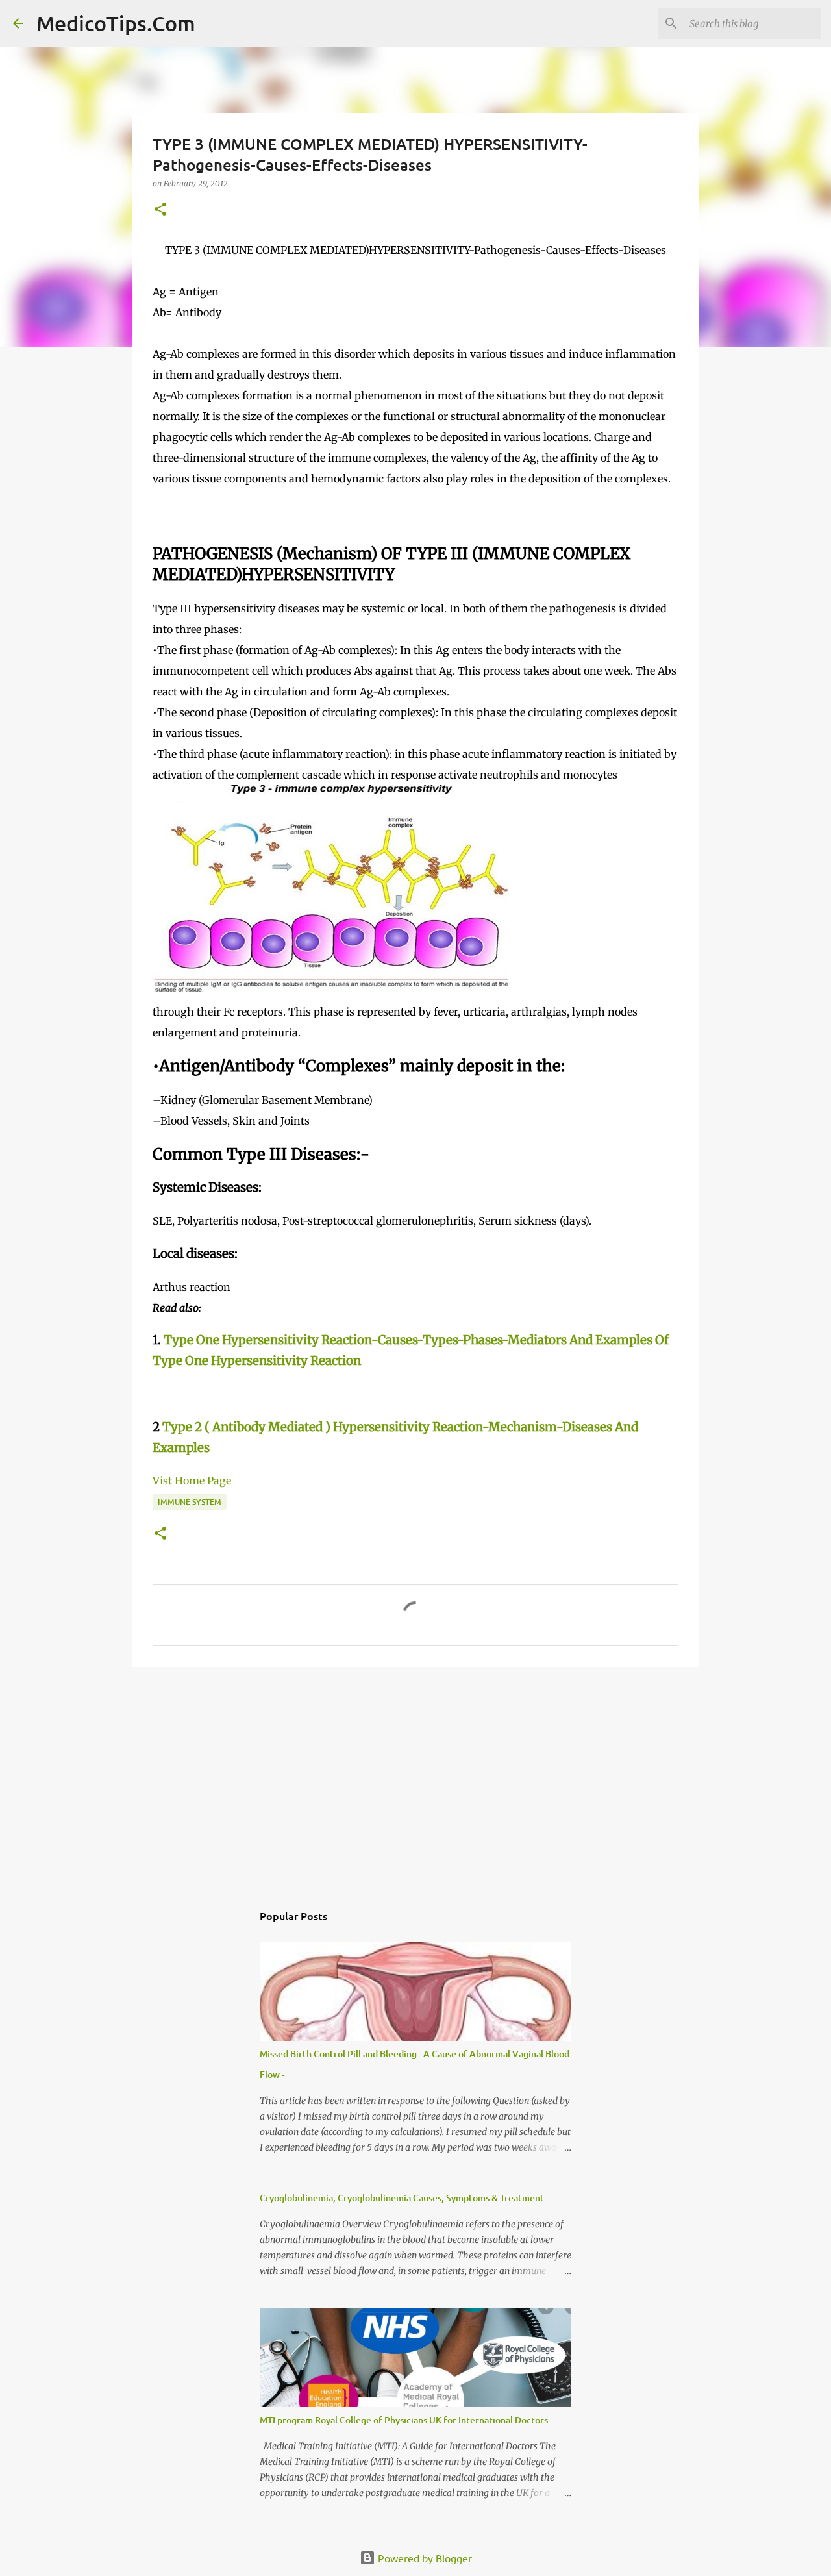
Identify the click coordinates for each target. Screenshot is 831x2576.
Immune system (190, 1502)
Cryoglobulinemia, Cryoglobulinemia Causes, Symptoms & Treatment (402, 2198)
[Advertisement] (415, 1777)
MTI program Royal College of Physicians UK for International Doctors (404, 2420)
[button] (160, 210)
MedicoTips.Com (116, 23)
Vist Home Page (192, 1481)
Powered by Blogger (424, 2558)
